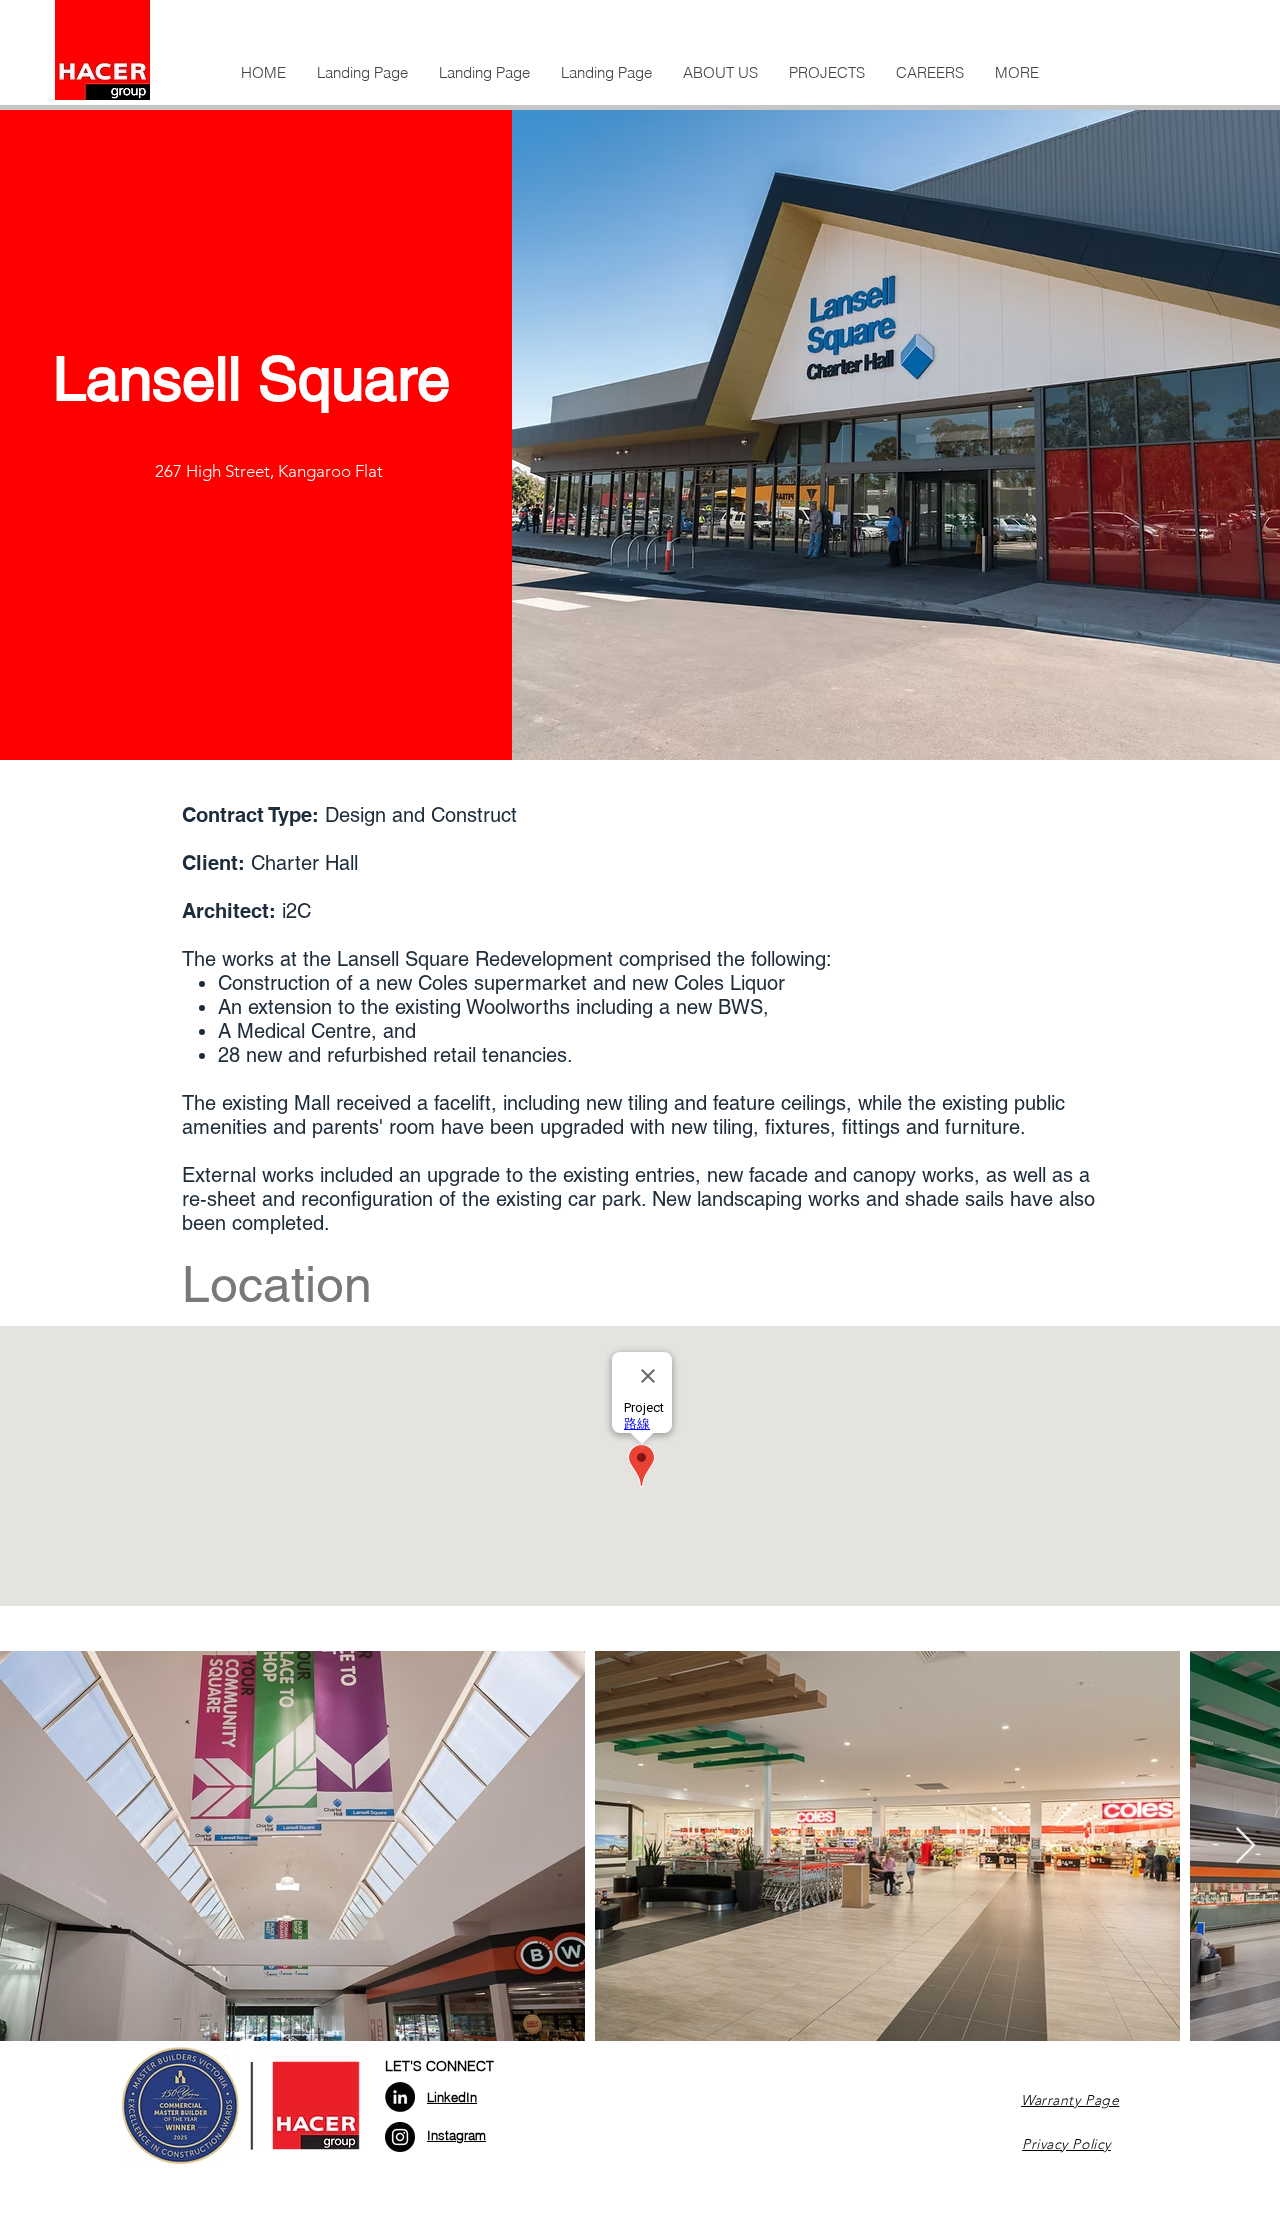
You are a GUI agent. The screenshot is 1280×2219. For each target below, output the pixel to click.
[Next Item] (1245, 1846)
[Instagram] (400, 2137)
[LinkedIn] (400, 2097)
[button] (720, 73)
